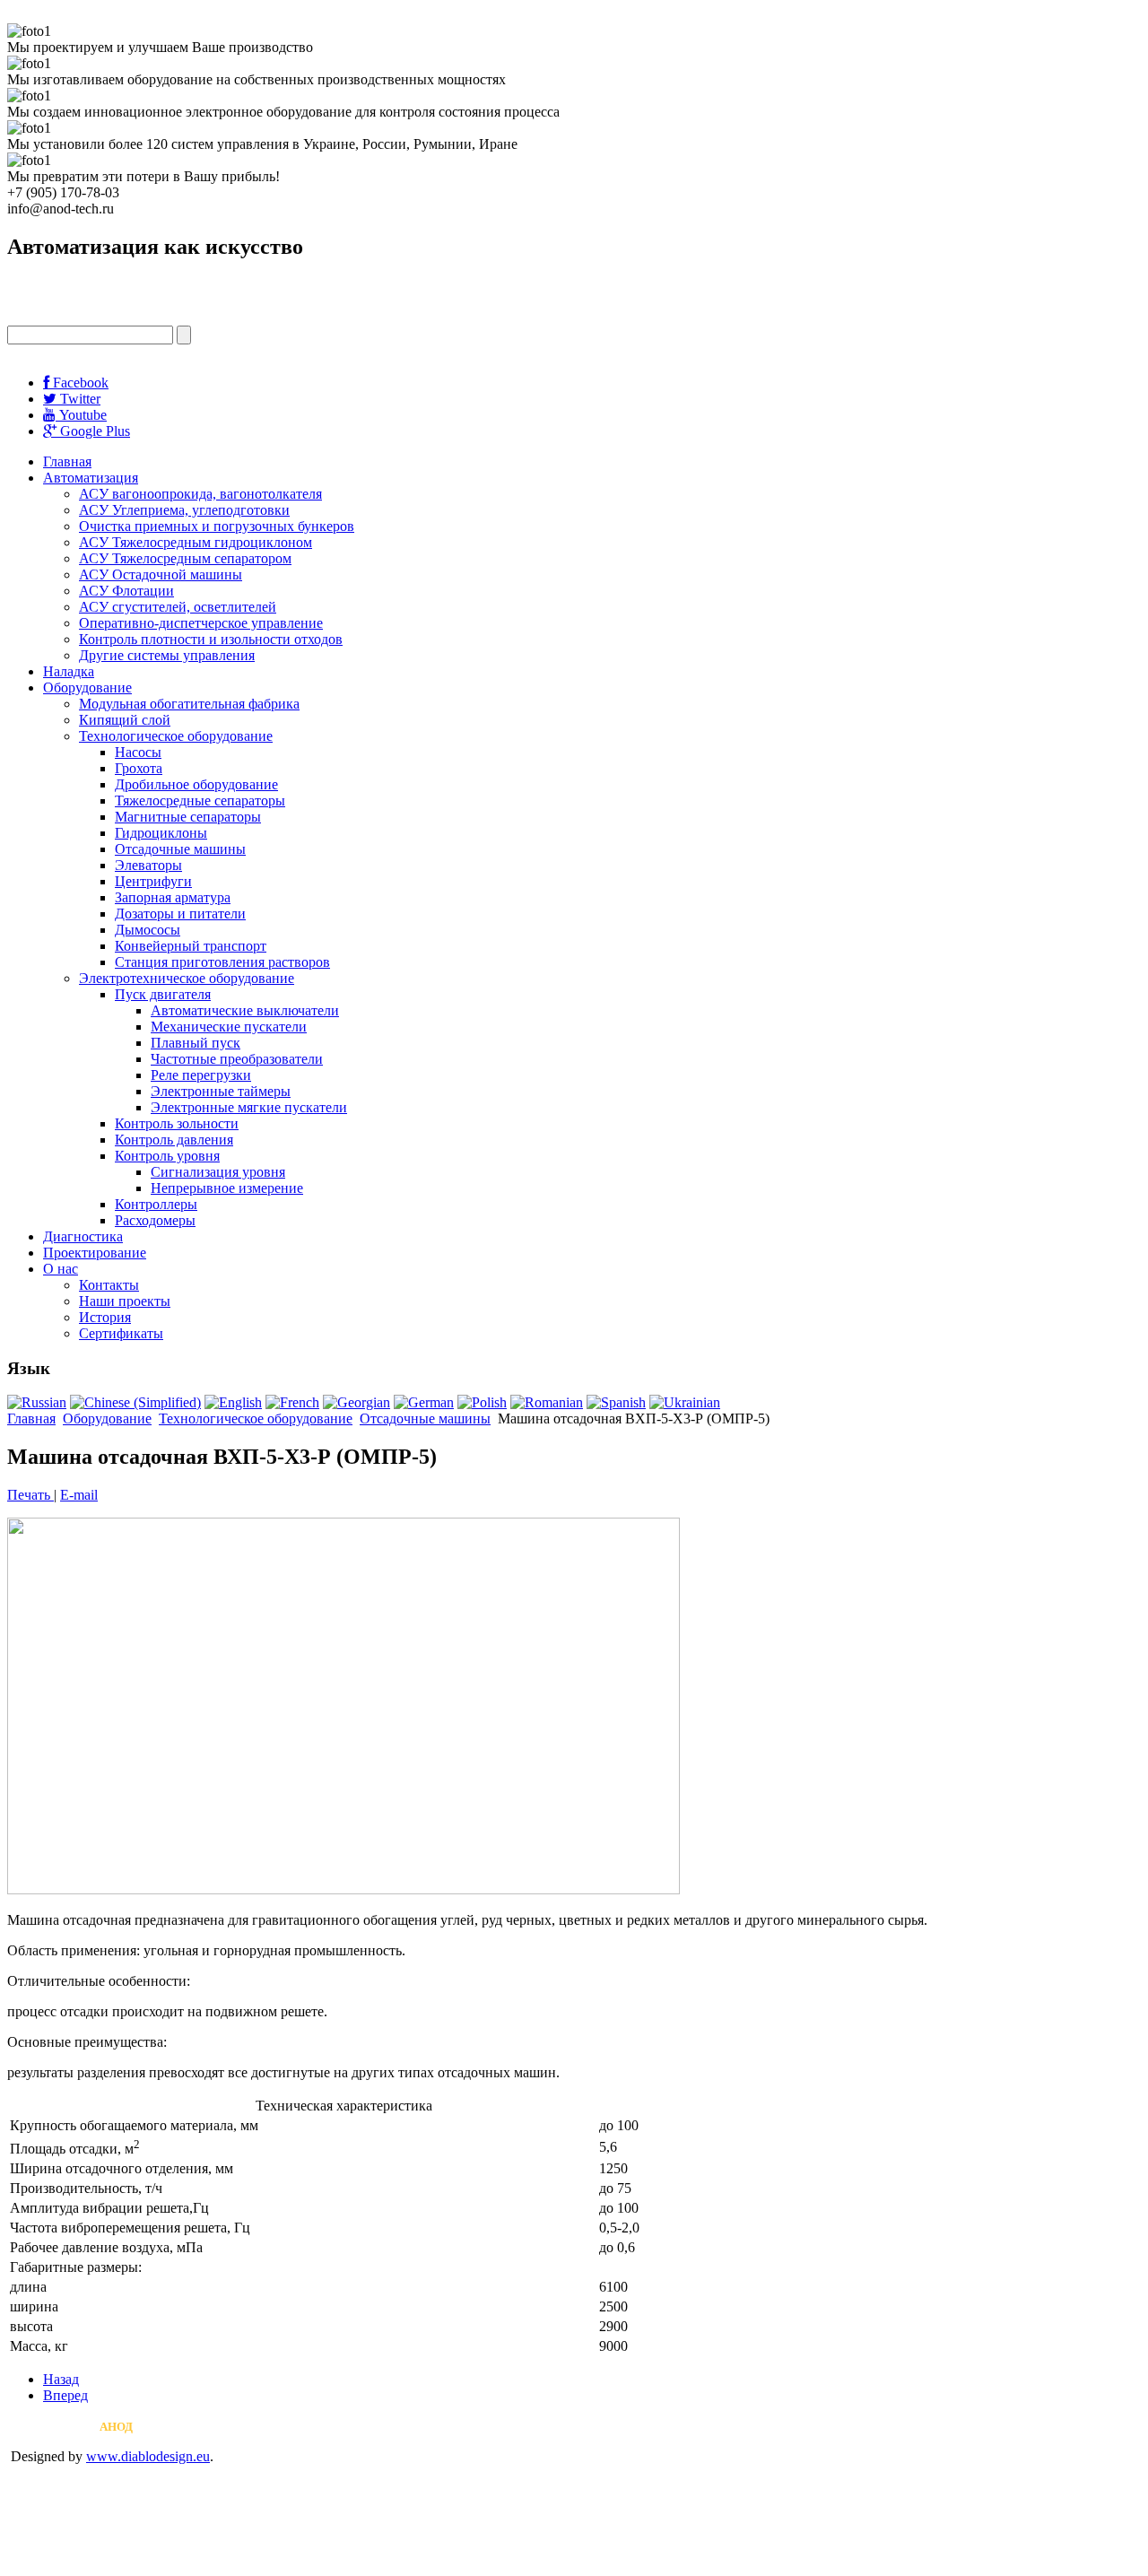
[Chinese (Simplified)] (135, 1402)
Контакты (109, 1285)
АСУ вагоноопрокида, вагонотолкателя (200, 494)
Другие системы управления (167, 655)
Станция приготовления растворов (222, 962)
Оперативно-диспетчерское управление (201, 623)
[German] (424, 1402)
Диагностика (83, 1236)
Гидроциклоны (161, 833)
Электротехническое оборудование (187, 978)
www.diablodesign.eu (148, 2456)
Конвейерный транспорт (191, 946)
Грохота (139, 768)
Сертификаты (121, 1333)
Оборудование (87, 688)
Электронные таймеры (221, 1091)
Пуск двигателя (163, 994)
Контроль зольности (177, 1123)
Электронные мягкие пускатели (249, 1107)
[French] (292, 1402)
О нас (61, 1269)
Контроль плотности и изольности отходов (211, 639)
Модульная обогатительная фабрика (189, 704)
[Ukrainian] (685, 1402)
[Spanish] (616, 1402)
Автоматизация (91, 478)
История (105, 1317)
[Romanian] (547, 1402)
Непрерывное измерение (227, 1188)
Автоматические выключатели (245, 1010)
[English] (233, 1402)
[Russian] (37, 1402)
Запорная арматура (173, 897)
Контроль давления (174, 1140)
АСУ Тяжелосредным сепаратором (185, 558)
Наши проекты (125, 1301)
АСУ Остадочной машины (161, 574)
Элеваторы (148, 865)
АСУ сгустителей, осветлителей (178, 607)
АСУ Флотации (126, 591)
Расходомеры (155, 1220)
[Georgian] (357, 1402)
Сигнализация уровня (218, 1172)
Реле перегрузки (201, 1075)
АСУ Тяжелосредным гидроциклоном (196, 542)
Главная (67, 461)
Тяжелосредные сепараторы (200, 801)
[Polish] (482, 1402)
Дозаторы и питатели (180, 914)
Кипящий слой (125, 720)
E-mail (79, 1495)
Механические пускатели (229, 1027)
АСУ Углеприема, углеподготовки (184, 510)
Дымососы (148, 930)
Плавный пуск (196, 1043)
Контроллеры (156, 1204)
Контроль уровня (167, 1156)
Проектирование (95, 1253)
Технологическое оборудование (176, 736)
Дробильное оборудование (196, 784)
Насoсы (138, 752)
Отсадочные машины (180, 849)
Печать (30, 1495)
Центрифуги (153, 881)
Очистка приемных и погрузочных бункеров (217, 526)
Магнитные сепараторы (188, 817)
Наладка (69, 671)
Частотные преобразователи (237, 1059)
